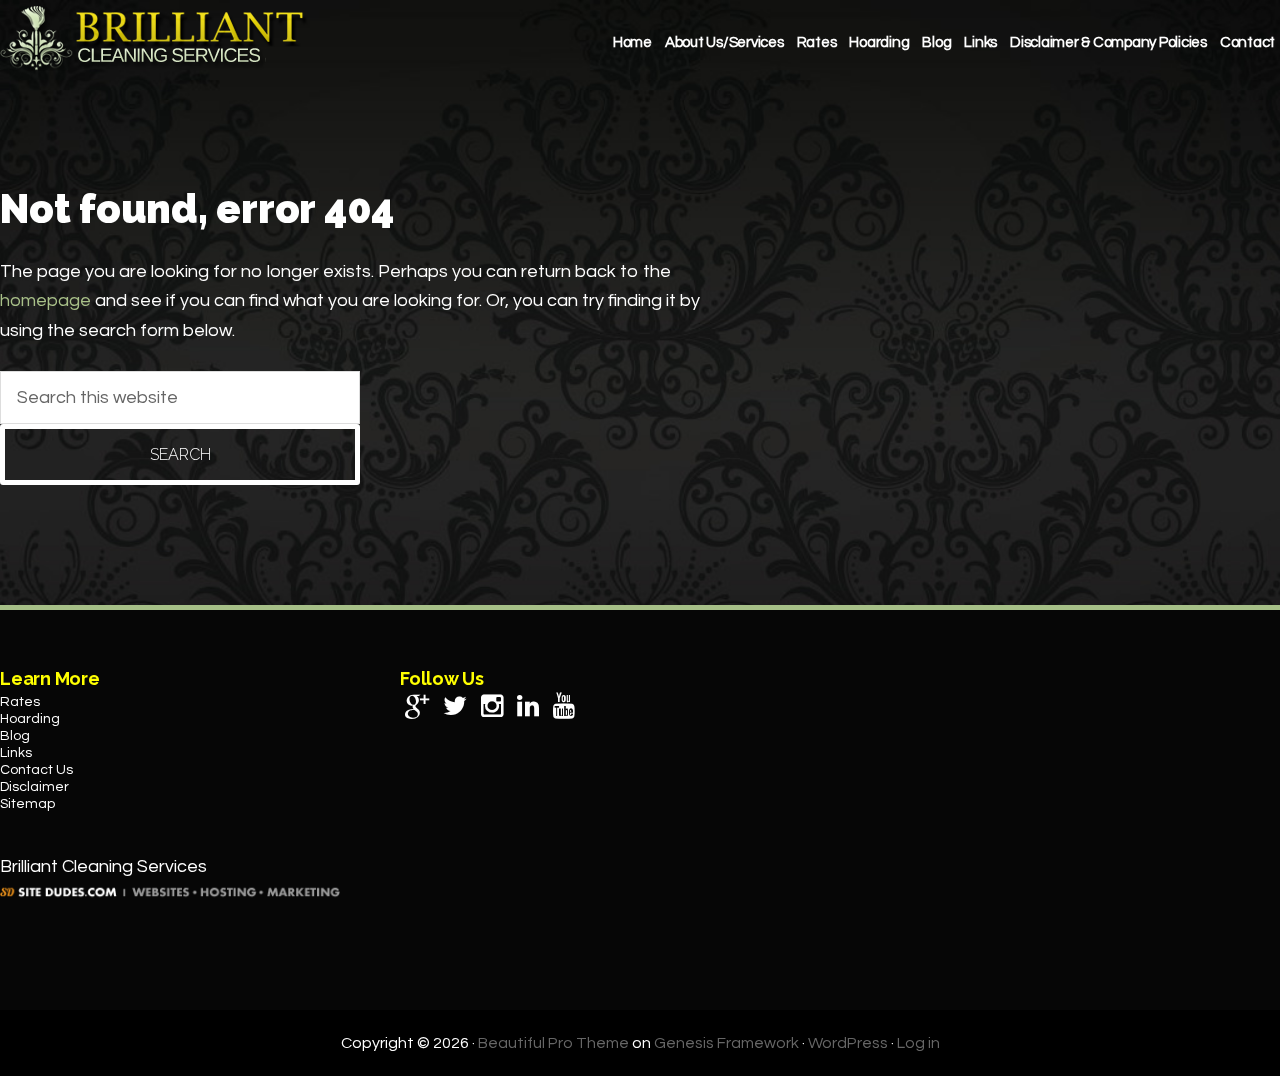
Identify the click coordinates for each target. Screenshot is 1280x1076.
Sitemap (27, 804)
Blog (15, 736)
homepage (45, 300)
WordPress (848, 1043)
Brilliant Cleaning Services (155, 38)
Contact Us (36, 770)
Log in (918, 1043)
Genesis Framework (726, 1043)
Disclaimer (34, 787)
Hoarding (30, 719)
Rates (20, 702)
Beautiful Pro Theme (553, 1043)
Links (16, 753)
